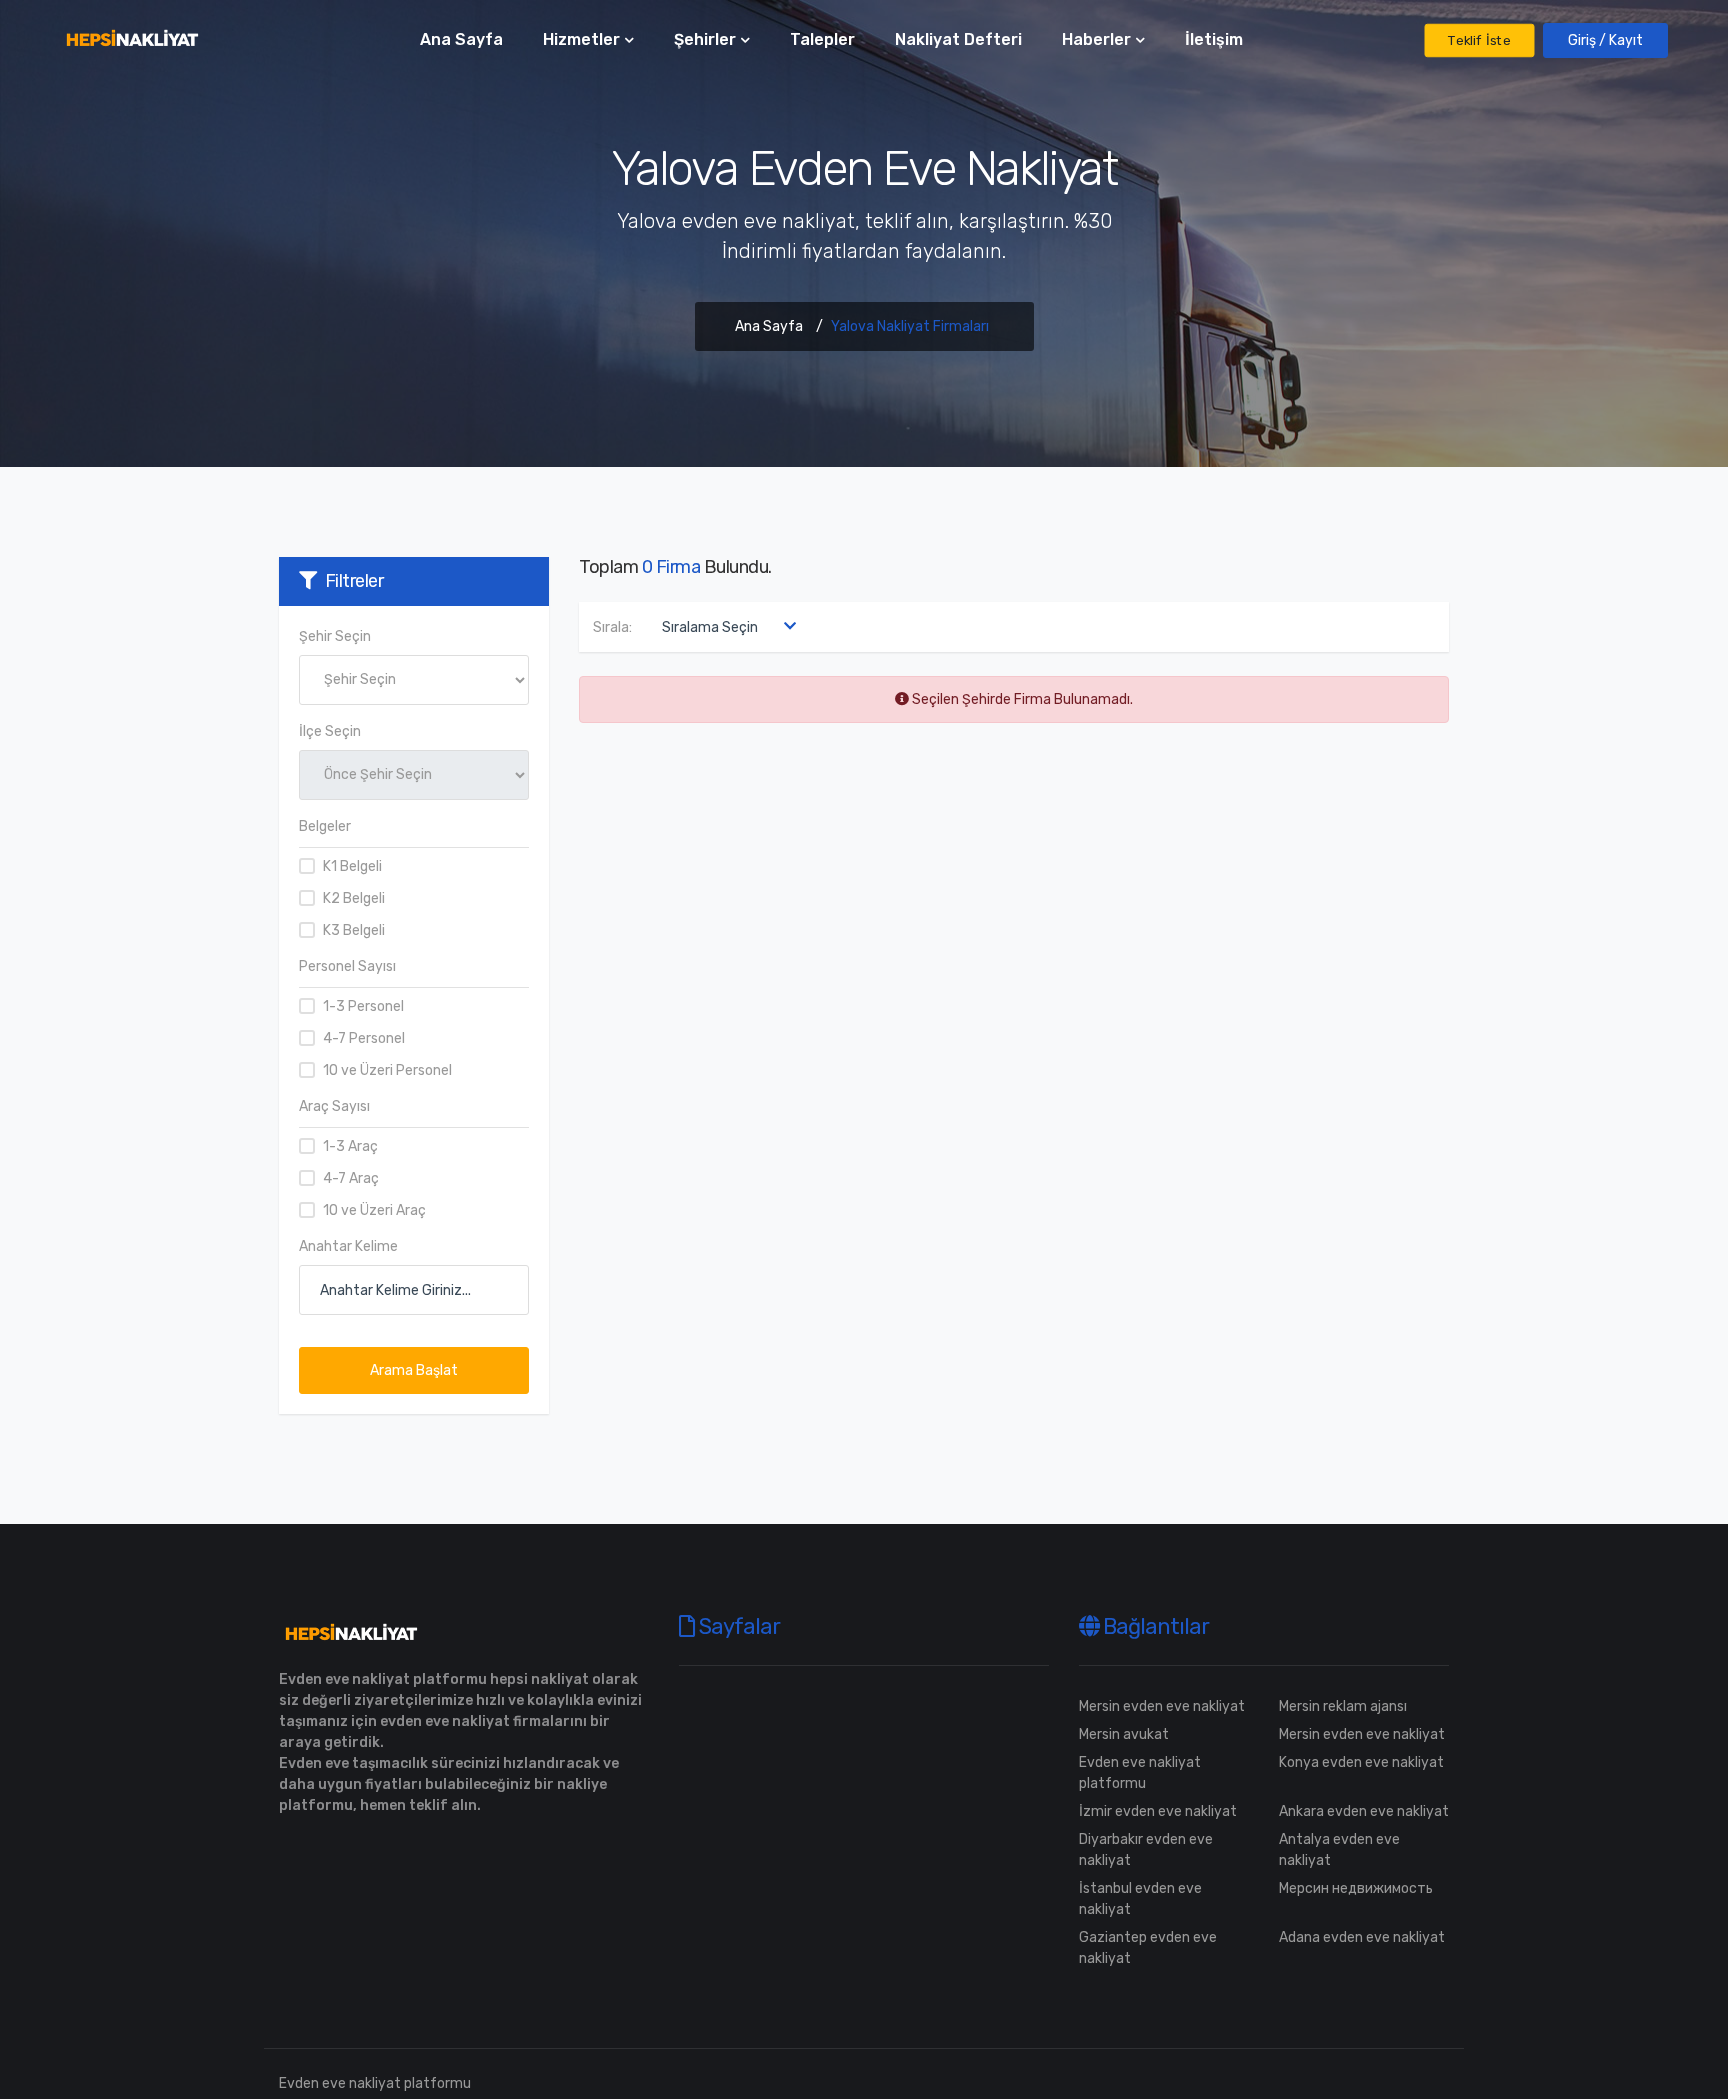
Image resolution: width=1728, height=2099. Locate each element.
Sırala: (612, 627)
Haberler (1096, 39)
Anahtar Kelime (348, 1246)
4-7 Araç (351, 1178)
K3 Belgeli (354, 930)
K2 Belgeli (354, 898)
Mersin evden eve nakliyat (1162, 1706)
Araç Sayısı (334, 1106)
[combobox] (725, 627)
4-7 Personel (364, 1038)
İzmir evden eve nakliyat (1158, 1811)
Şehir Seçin (335, 636)
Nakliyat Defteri (958, 39)
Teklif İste (1479, 40)
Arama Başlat (414, 1370)
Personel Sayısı (347, 966)
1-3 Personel (363, 1006)
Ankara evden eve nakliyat (1364, 1811)
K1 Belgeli (352, 866)
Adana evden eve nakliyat (1362, 1937)
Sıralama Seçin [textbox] (710, 627)
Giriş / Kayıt (1605, 40)
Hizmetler (581, 39)
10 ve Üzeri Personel (387, 1070)
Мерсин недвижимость (1356, 1888)
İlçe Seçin (330, 731)
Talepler (822, 39)
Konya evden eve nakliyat (1361, 1762)
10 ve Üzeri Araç (374, 1210)
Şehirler (705, 39)
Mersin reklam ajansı (1343, 1706)
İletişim (1214, 39)
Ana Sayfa (461, 39)
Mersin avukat (1124, 1734)
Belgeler (325, 826)
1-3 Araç (350, 1146)
